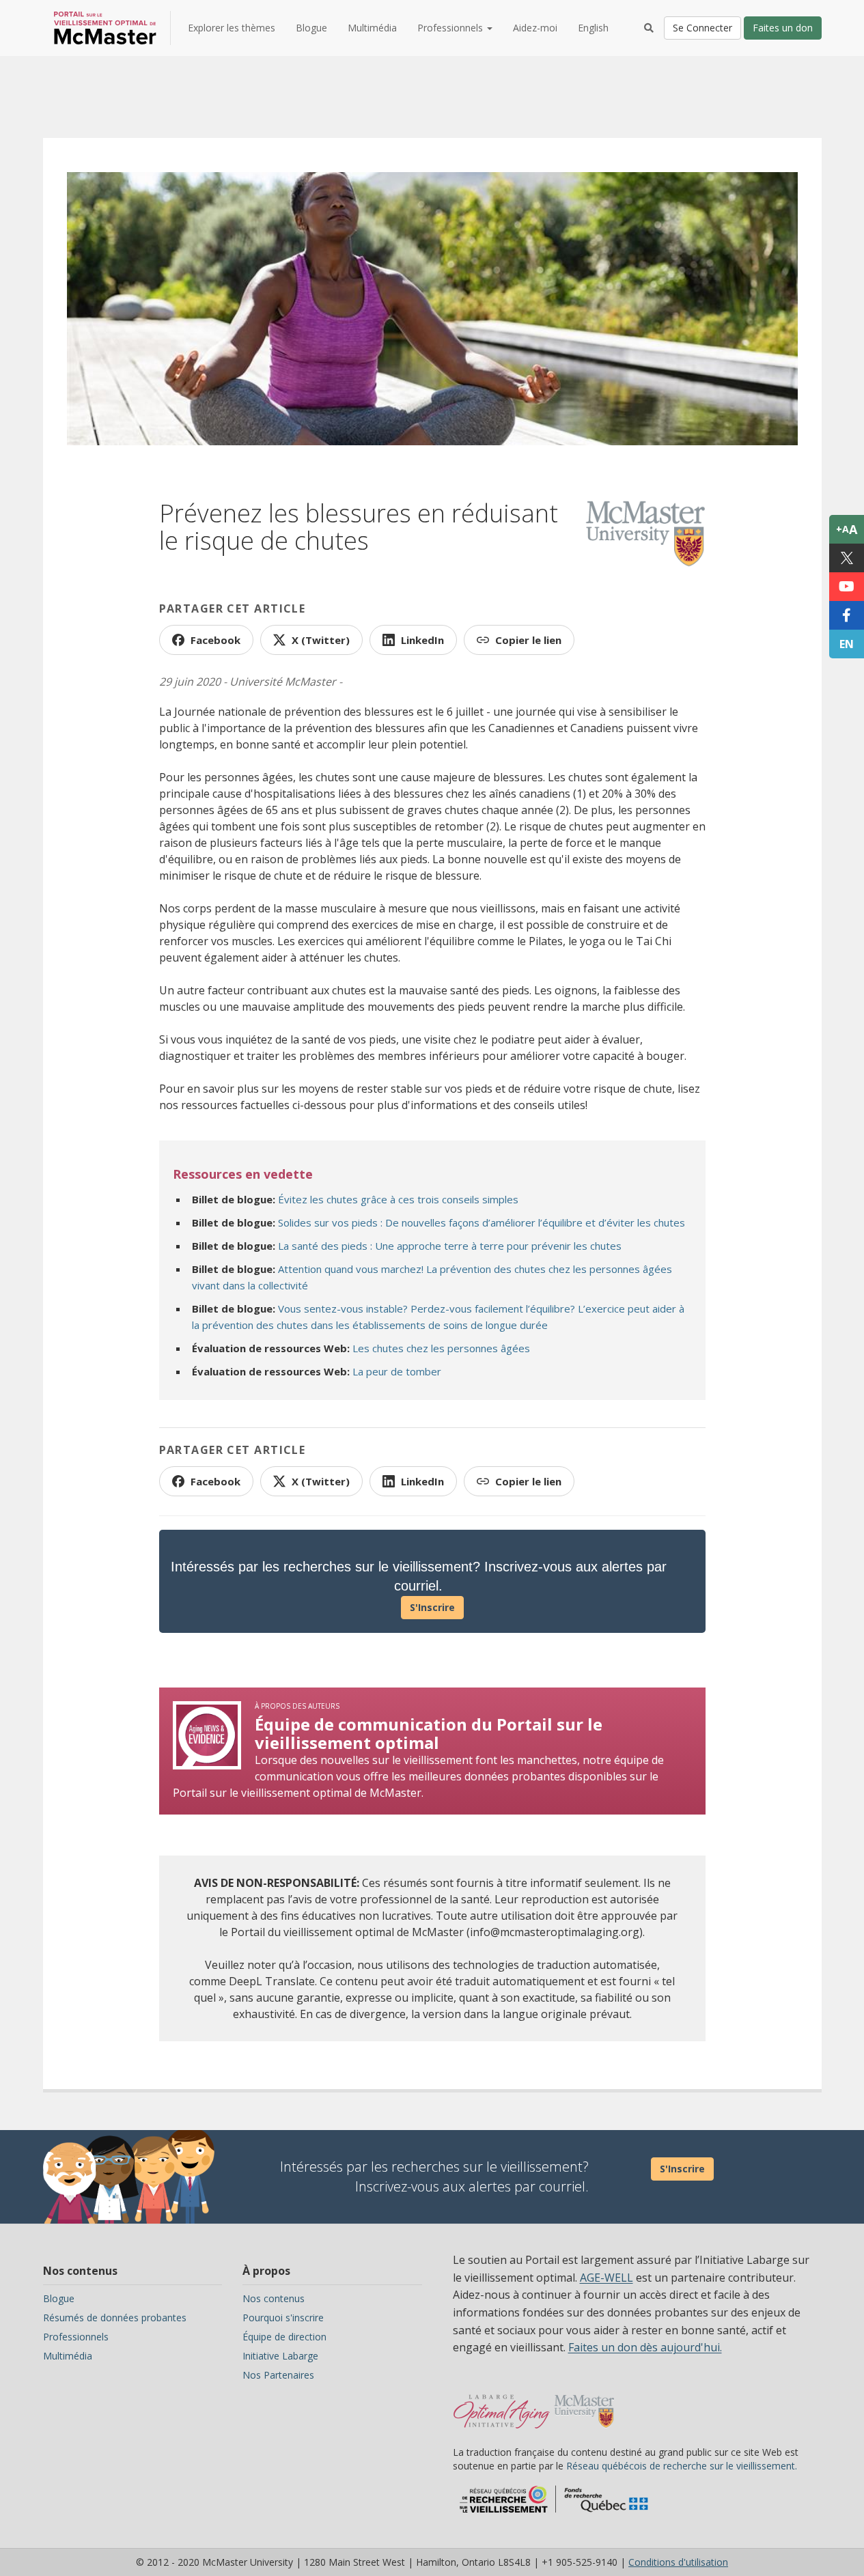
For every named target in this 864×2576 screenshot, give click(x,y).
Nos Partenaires (278, 2375)
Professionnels (76, 2337)
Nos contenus (274, 2298)
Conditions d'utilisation (678, 2562)
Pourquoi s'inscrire (283, 2318)
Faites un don (783, 28)
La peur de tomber (397, 1371)
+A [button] (847, 529)
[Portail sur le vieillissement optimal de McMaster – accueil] (502, 2405)
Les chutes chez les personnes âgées (441, 1348)
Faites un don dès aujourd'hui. (645, 2347)
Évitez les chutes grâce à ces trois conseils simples (398, 1199)
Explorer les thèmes (232, 28)
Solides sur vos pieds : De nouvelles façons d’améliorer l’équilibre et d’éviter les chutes (482, 1222)
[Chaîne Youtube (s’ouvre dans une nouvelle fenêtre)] (847, 587)
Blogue (311, 28)
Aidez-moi (535, 28)
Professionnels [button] (451, 28)
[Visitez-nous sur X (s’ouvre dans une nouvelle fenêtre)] (847, 558)
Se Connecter (702, 28)
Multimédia (372, 28)
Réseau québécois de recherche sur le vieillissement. (682, 2466)
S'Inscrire (432, 1607)
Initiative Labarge (280, 2356)
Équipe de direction (284, 2337)
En (847, 644)
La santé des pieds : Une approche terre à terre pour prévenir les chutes (450, 1246)
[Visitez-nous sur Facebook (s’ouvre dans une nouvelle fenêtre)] (847, 615)
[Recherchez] (649, 28)
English (593, 28)
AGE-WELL (607, 2278)
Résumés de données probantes (115, 2318)
